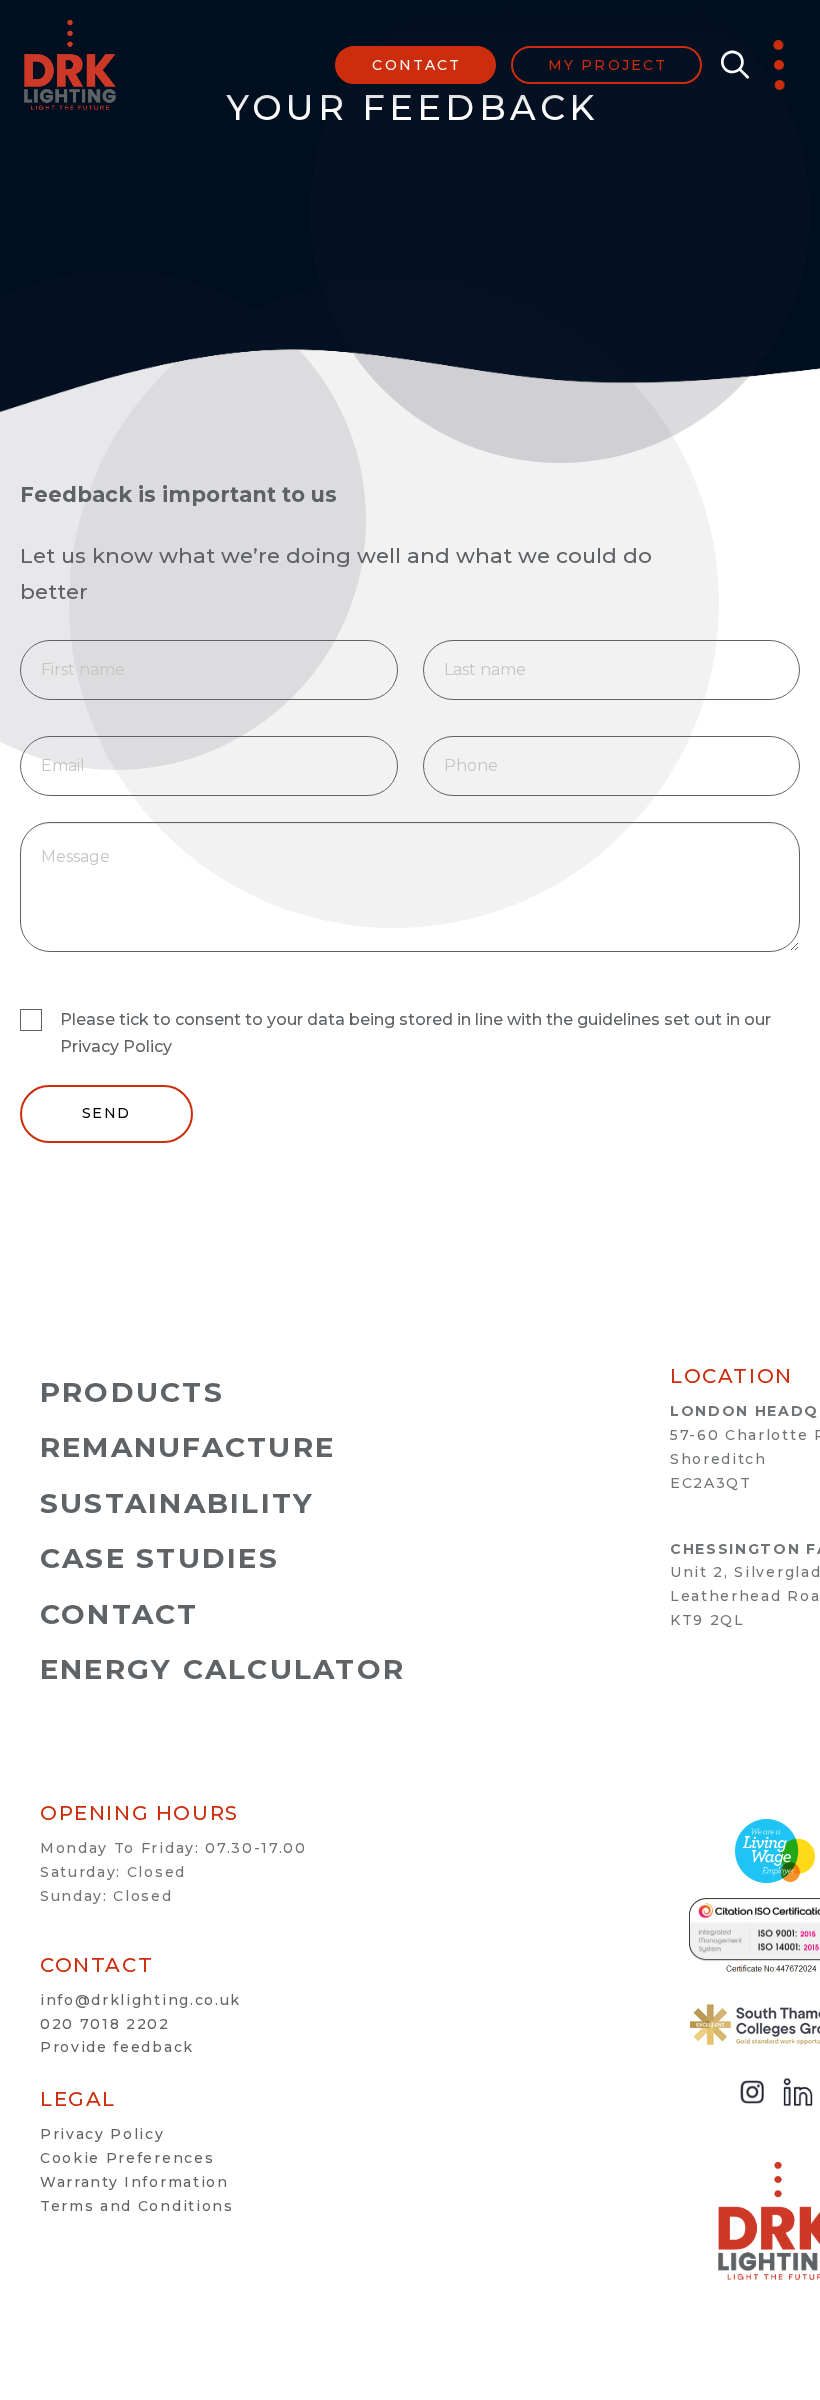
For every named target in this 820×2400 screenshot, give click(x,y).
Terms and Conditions (137, 2206)
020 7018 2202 (105, 2024)
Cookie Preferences (127, 2158)
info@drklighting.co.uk (140, 2000)
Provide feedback (117, 2047)
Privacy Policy (102, 2134)
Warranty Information (134, 2182)
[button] (730, 65)
